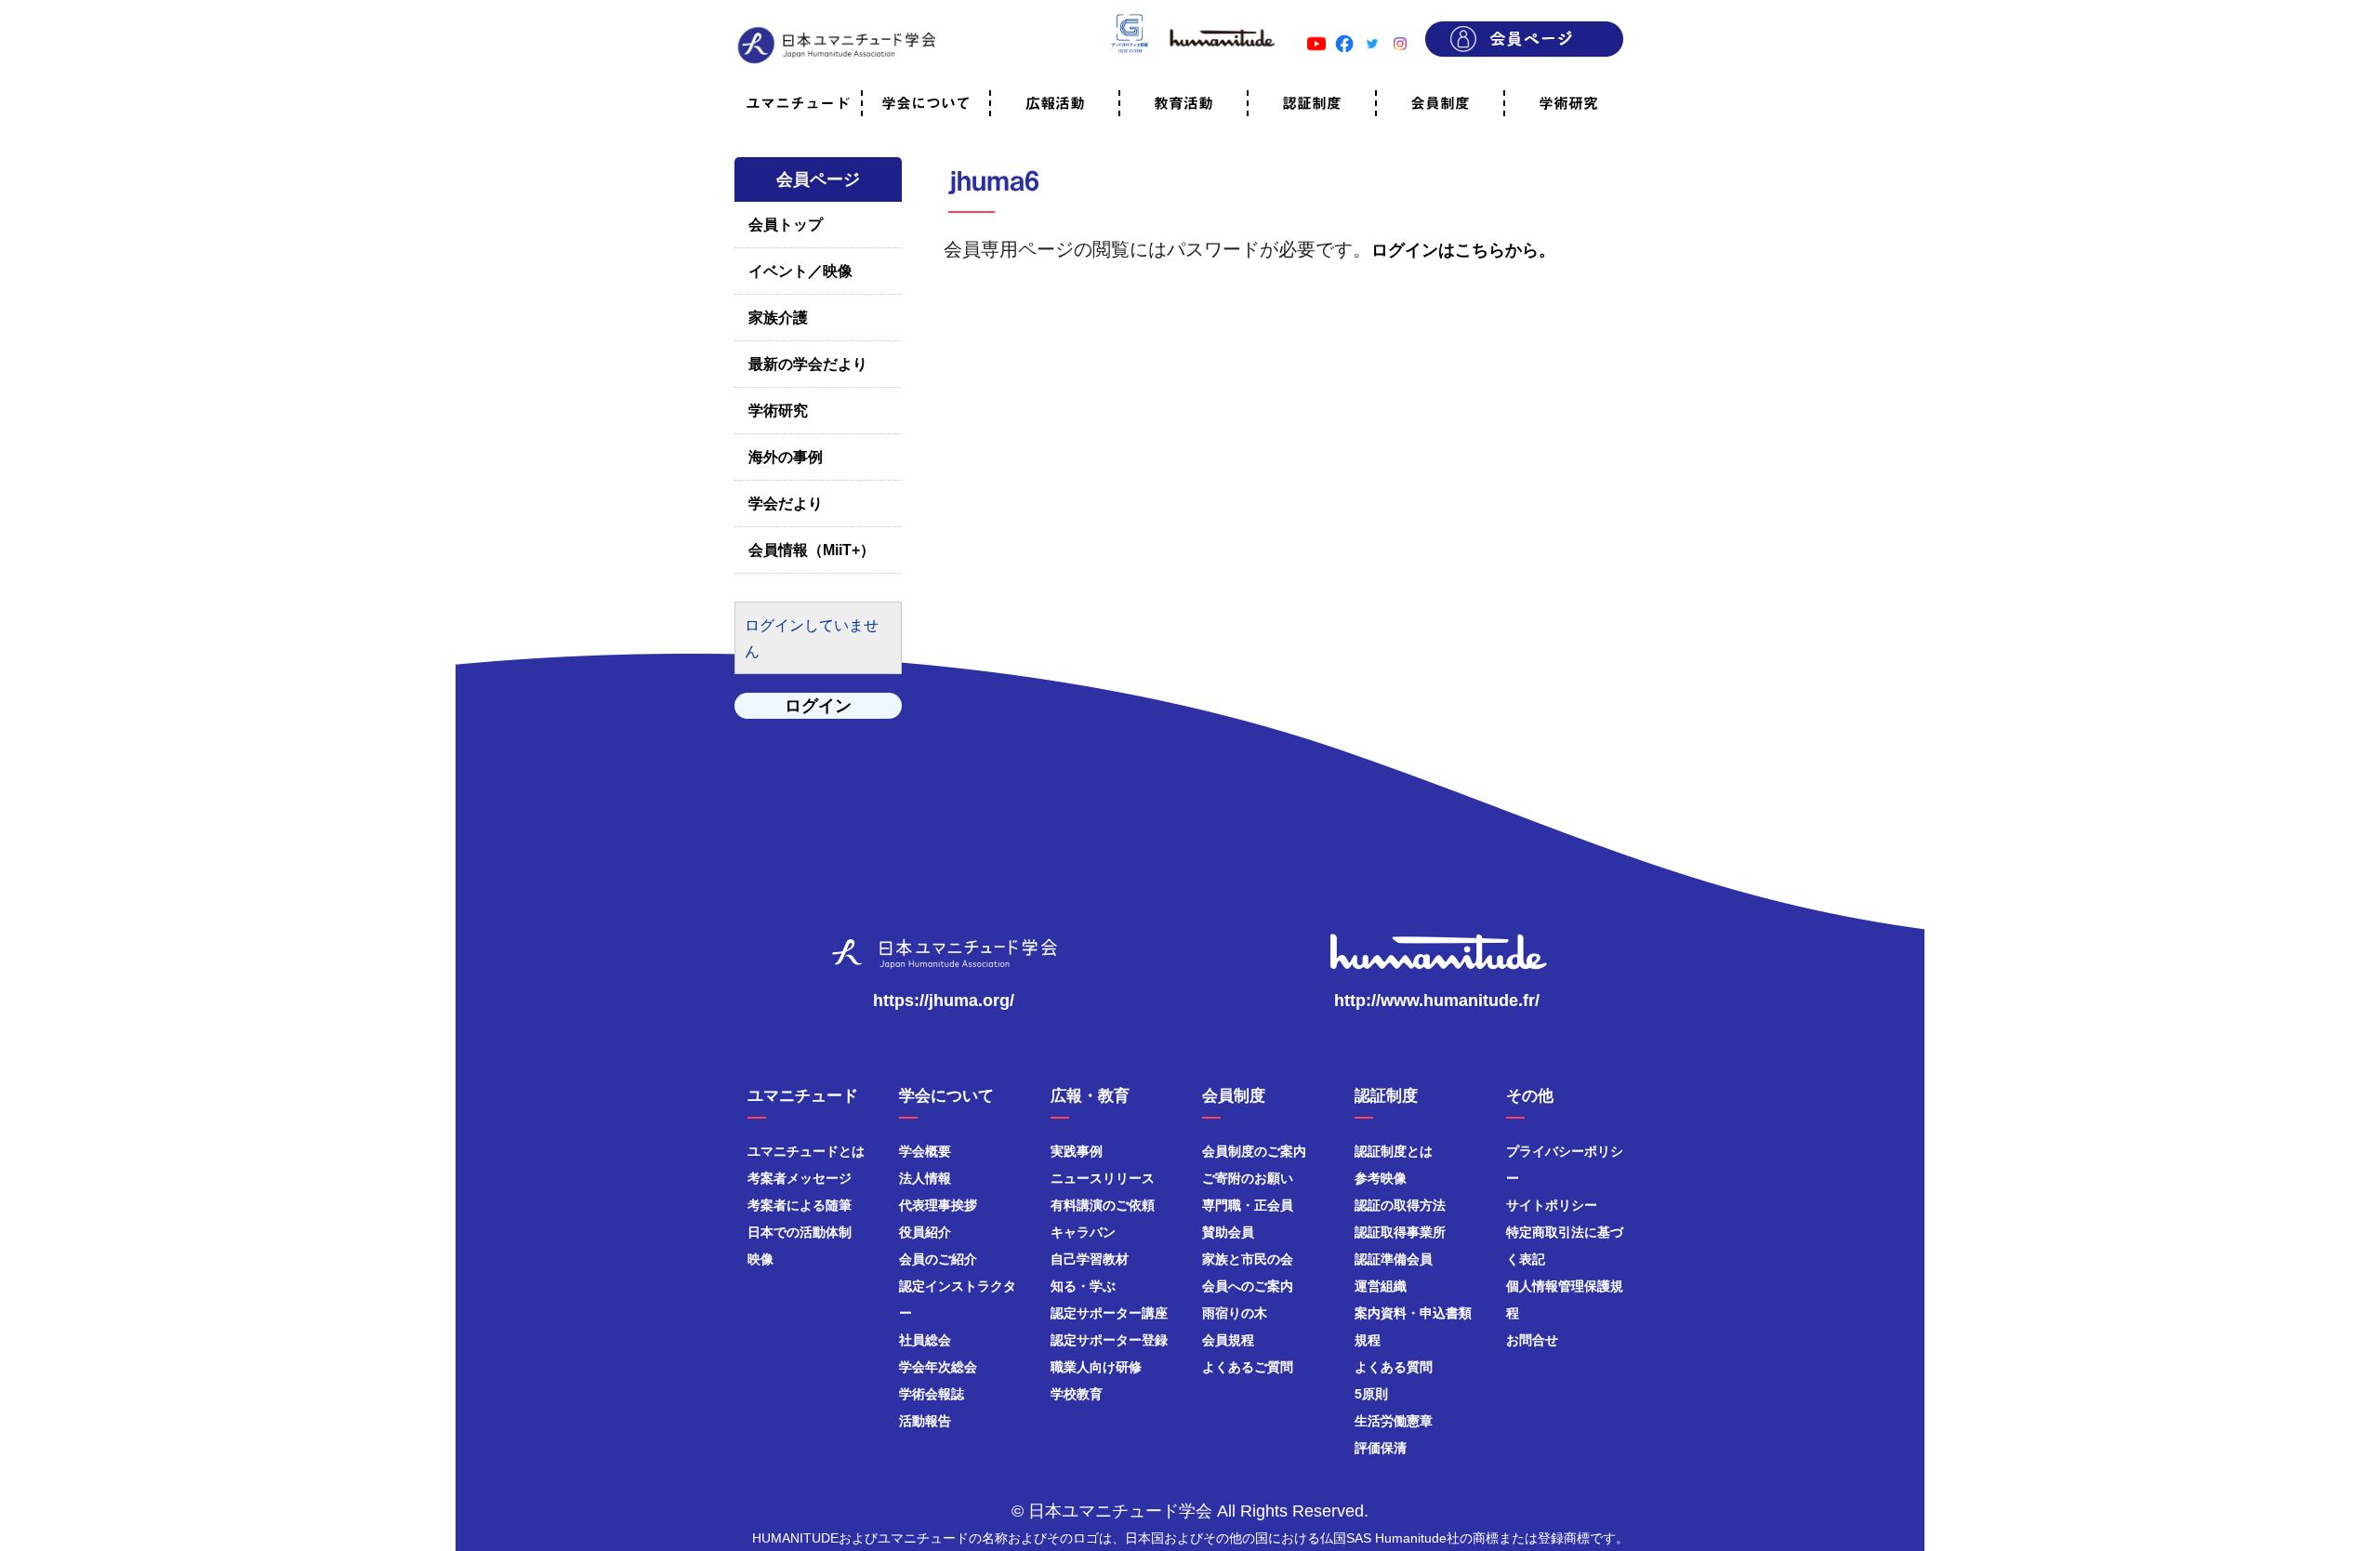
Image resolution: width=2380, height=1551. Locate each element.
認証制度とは (1394, 1151)
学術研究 (1568, 103)
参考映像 (1381, 1178)
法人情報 (925, 1178)
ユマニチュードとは (806, 1151)
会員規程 (1228, 1340)
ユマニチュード (798, 103)
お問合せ (1532, 1340)
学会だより (786, 504)
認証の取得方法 (1400, 1205)
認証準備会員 (1394, 1259)
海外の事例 (786, 457)
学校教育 (1077, 1394)
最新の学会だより (808, 364)
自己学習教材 (1090, 1259)
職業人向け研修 (1096, 1367)
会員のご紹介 (938, 1259)
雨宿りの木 (1235, 1313)
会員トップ (786, 225)
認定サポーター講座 (1109, 1313)
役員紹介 (925, 1232)
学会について (926, 103)
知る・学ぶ (1083, 1286)
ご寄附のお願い (1248, 1178)
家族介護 (778, 318)
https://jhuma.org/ (944, 1001)
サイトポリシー (1552, 1205)
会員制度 (1440, 103)
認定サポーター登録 (1109, 1340)
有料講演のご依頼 (1103, 1205)
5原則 (1371, 1394)
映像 (760, 1259)
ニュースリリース (1103, 1178)
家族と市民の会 (1248, 1259)
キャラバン (1083, 1232)
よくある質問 (1394, 1367)
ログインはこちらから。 (1463, 250)
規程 (1368, 1340)
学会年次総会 (938, 1367)
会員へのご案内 (1248, 1286)
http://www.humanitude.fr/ (1437, 1001)
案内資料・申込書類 (1413, 1313)
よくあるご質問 (1248, 1367)
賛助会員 (1228, 1232)
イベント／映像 (800, 271)
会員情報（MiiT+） (812, 550)
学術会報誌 (932, 1394)
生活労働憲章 (1394, 1421)
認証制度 (1312, 103)
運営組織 (1381, 1286)
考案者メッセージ (800, 1178)
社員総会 (925, 1340)
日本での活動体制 (800, 1232)
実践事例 (1077, 1151)
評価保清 (1381, 1448)
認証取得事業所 (1400, 1232)
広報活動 (1055, 103)
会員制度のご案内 (1254, 1151)
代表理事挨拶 (938, 1205)
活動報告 (925, 1421)
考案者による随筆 (800, 1205)
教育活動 (1183, 103)
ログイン (818, 706)
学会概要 (925, 1151)
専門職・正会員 (1248, 1205)
